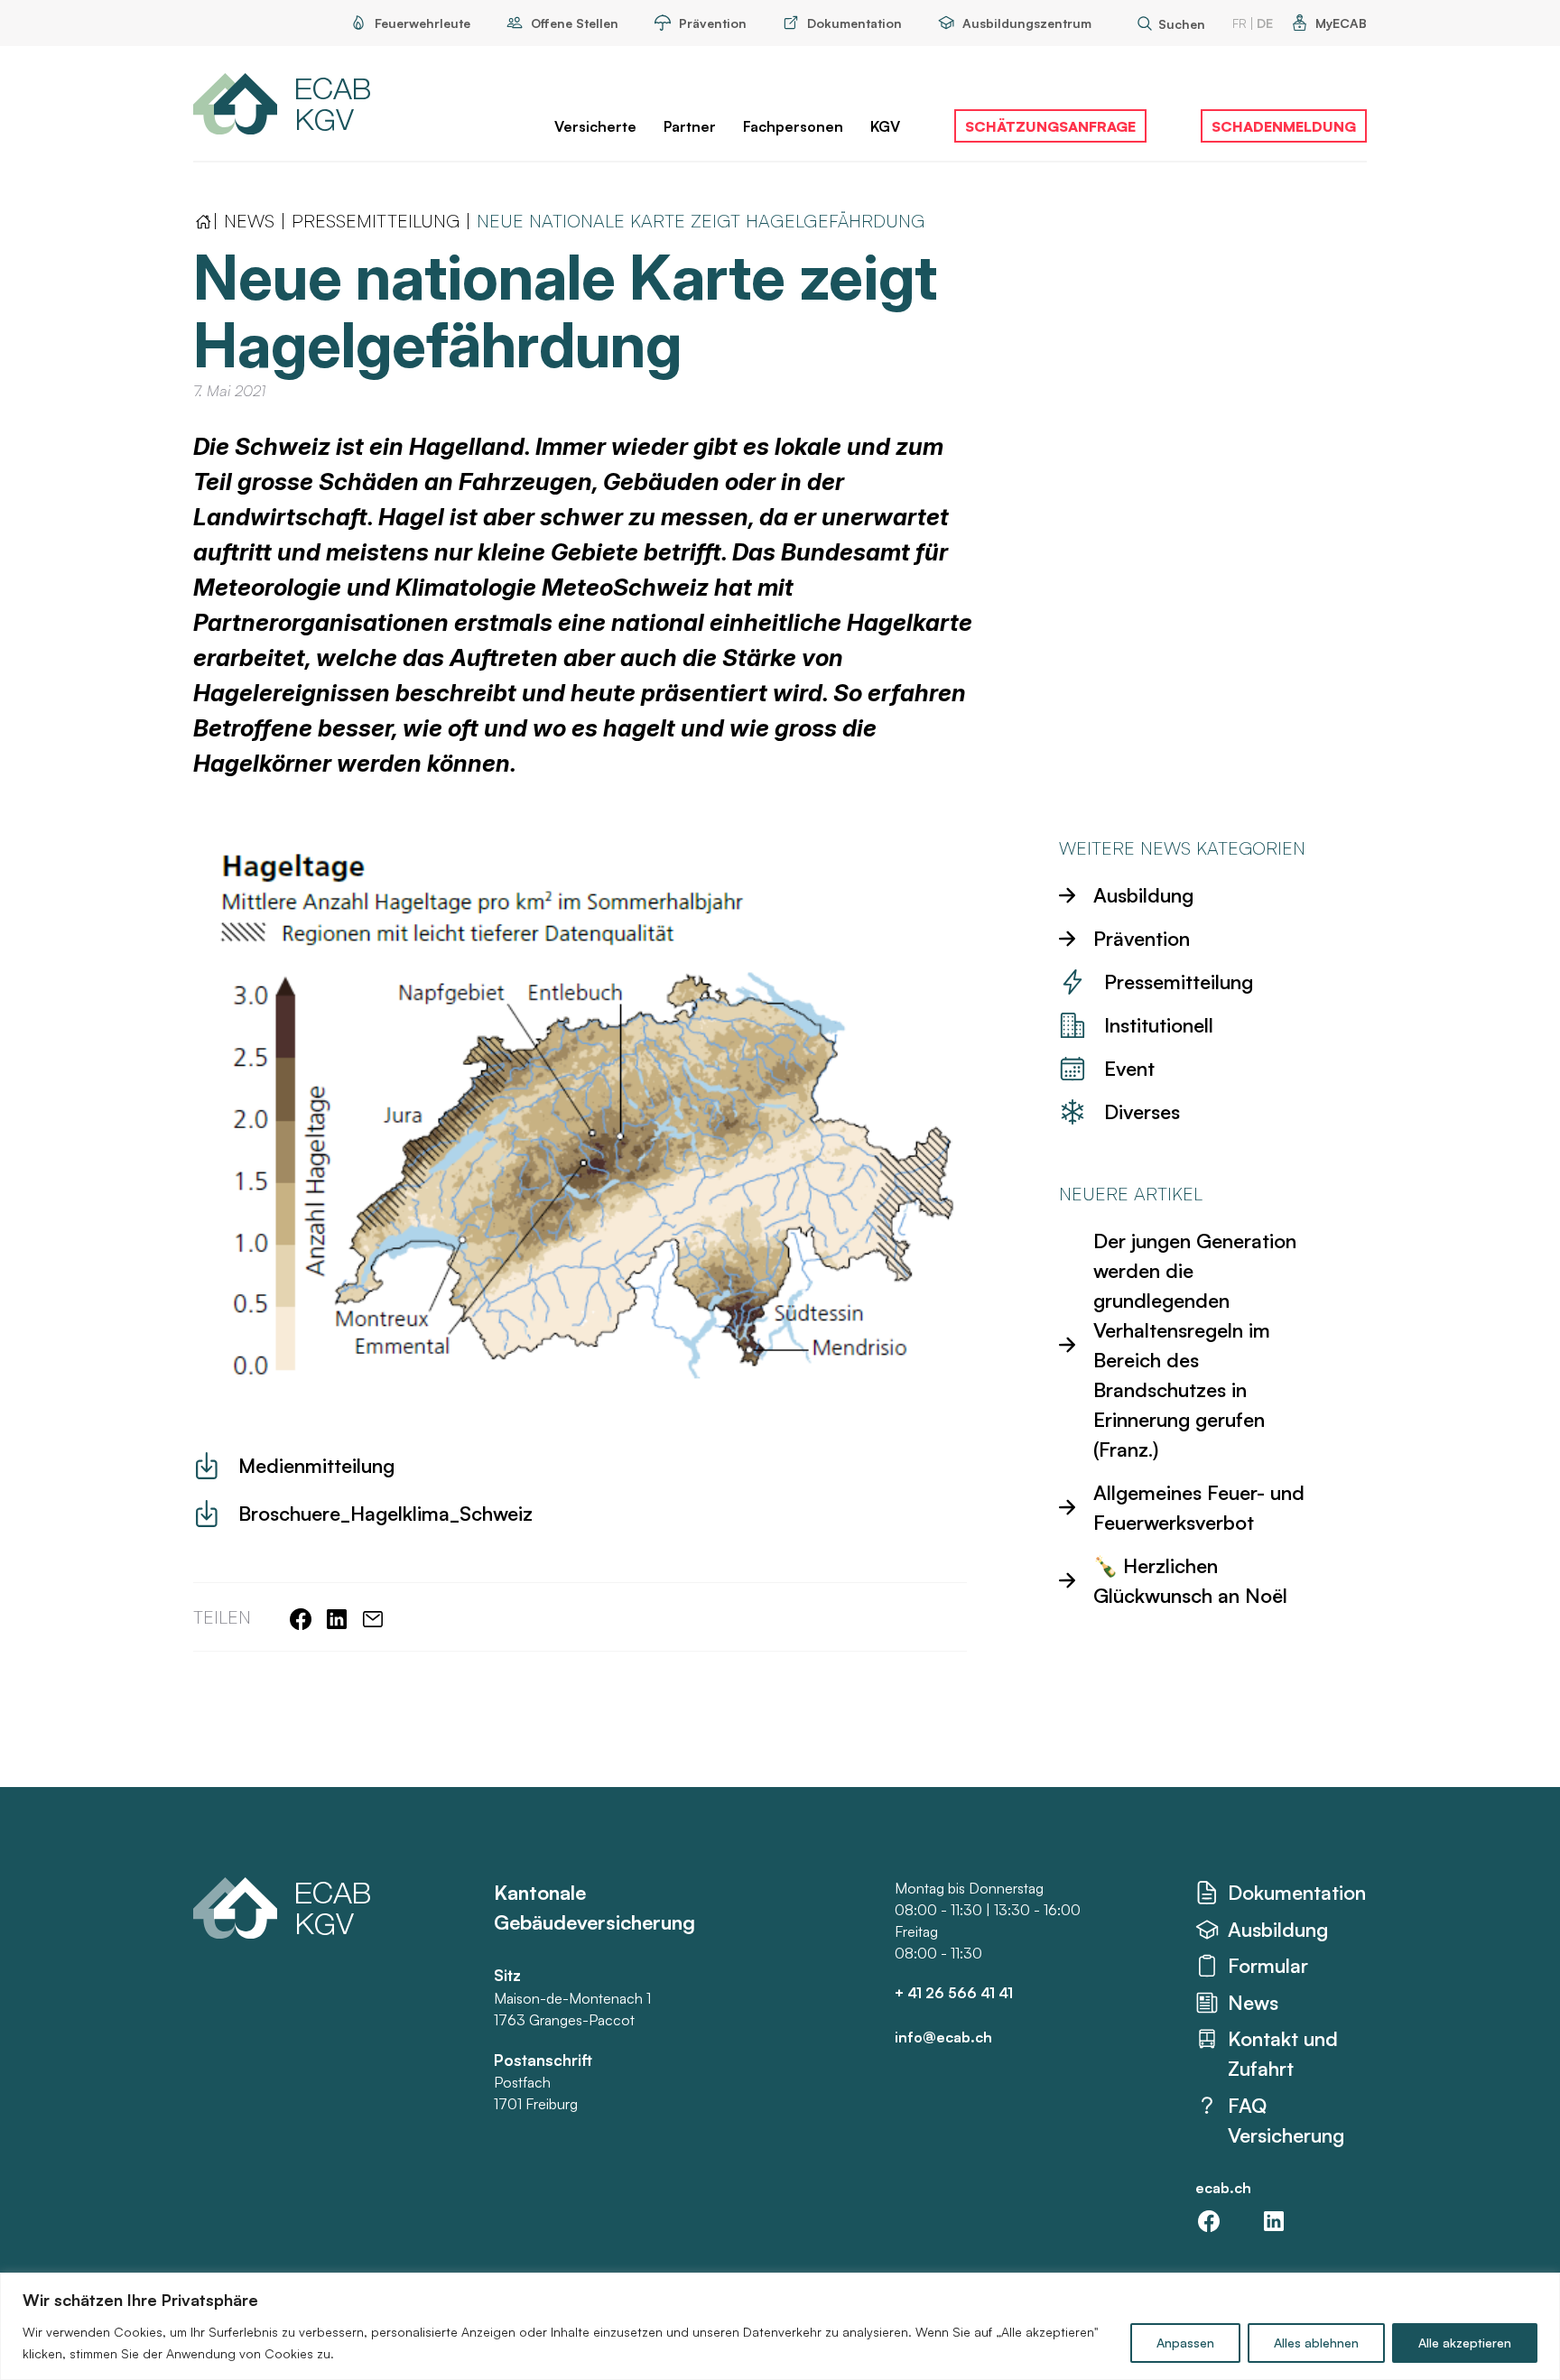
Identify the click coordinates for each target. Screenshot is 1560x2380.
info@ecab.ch (943, 2037)
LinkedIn (1274, 2221)
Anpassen (1185, 2343)
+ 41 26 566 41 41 (954, 1993)
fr (1240, 23)
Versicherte (595, 126)
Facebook (1209, 2221)
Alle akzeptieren (1465, 2343)
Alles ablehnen (1316, 2343)
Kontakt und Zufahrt (1283, 2053)
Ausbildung (1278, 1929)
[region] (780, 2326)
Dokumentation (854, 23)
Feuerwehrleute (422, 23)
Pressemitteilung (376, 221)
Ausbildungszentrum (1027, 23)
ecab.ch (1223, 2188)
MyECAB (1341, 23)
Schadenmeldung (1284, 126)
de (1265, 23)
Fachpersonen (793, 126)
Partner (690, 126)
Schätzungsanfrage (1050, 126)
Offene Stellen (575, 23)
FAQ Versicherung (1286, 2120)
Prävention (713, 23)
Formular (1268, 1965)
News (249, 221)
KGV (885, 126)
